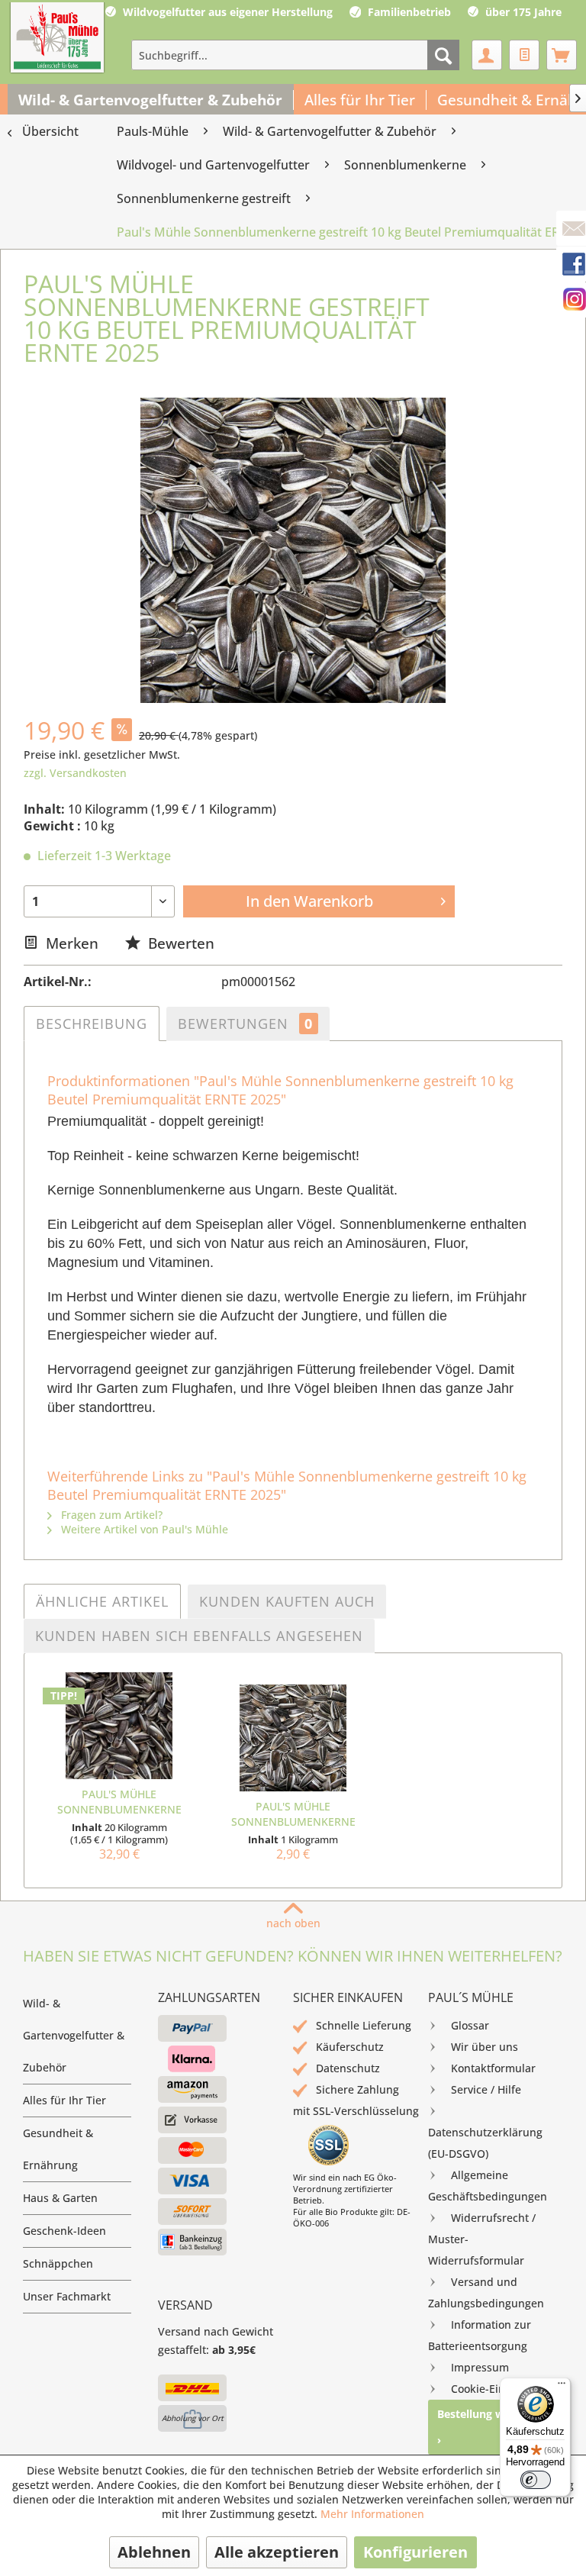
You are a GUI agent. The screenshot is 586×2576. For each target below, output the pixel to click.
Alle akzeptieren (277, 2552)
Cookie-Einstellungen (505, 2389)
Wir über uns (485, 2047)
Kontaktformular (493, 2068)
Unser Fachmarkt (67, 2296)
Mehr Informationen (372, 2514)
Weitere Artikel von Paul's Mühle (143, 1529)
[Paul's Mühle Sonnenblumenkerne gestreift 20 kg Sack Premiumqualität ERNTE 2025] (119, 1726)
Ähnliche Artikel (102, 1601)
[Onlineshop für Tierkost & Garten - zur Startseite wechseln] (57, 39)
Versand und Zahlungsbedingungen (486, 2292)
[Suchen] (443, 55)
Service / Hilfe (486, 2089)
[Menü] (562, 2387)
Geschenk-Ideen (64, 2231)
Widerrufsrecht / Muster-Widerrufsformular (482, 2239)
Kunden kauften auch (287, 1601)
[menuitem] (295, 55)
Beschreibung (92, 1024)
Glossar (470, 2025)
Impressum (480, 2367)
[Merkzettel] (524, 55)
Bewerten (179, 943)
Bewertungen (245, 1024)
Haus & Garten (60, 2198)
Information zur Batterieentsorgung (480, 2335)
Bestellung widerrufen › (495, 2427)
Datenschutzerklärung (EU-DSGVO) (485, 2143)
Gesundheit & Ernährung (58, 2149)
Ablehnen (154, 2552)
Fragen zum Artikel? (110, 1515)
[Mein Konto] (487, 55)
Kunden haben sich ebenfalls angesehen (199, 1636)
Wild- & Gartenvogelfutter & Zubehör (74, 2035)
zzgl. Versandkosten (75, 773)
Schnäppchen (58, 2263)
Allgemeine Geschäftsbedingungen (488, 2186)
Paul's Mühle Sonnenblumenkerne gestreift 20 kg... (119, 1802)
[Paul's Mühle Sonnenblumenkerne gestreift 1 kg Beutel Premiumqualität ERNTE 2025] (293, 1738)
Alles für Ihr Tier (64, 2100)
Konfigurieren (415, 2552)
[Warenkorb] (562, 55)
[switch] (536, 2480)
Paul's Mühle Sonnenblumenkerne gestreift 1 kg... (293, 1814)
